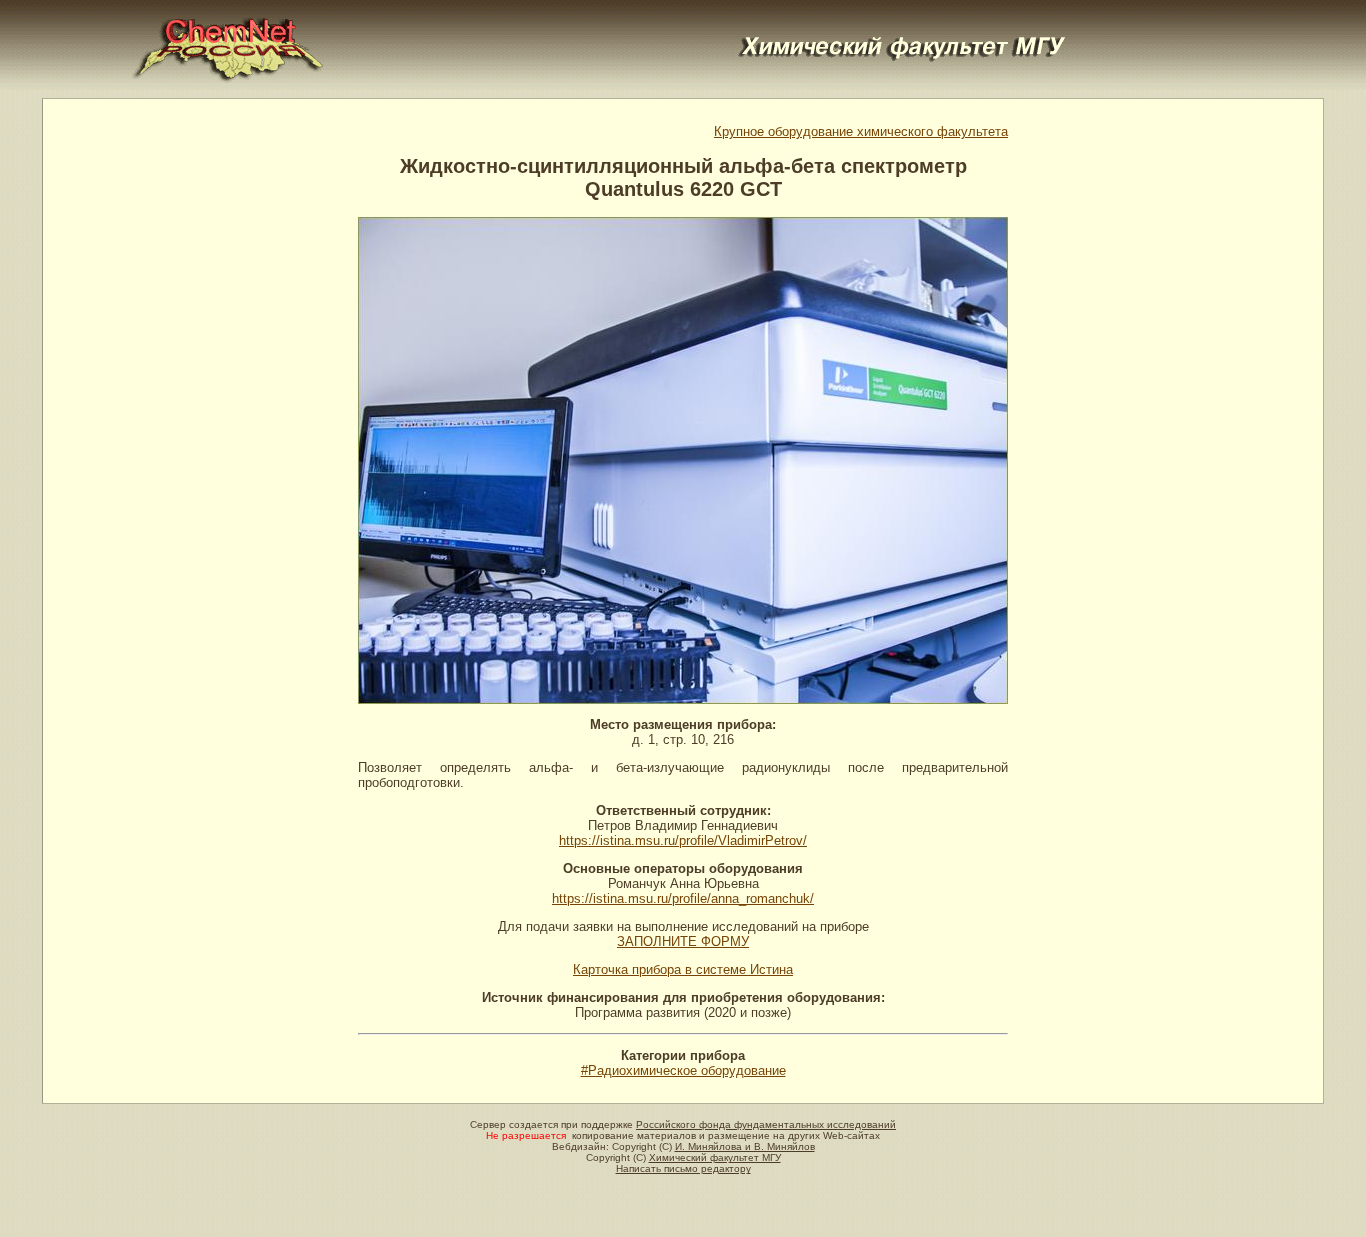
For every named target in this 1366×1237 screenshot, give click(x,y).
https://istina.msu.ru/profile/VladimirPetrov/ (683, 840)
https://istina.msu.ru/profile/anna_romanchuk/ (683, 898)
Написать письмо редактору (683, 1168)
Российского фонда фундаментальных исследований (766, 1124)
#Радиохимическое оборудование (683, 1070)
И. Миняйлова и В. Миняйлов (745, 1146)
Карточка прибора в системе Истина (683, 969)
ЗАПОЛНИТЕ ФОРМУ (683, 941)
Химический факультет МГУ (715, 1157)
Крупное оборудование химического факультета (861, 131)
